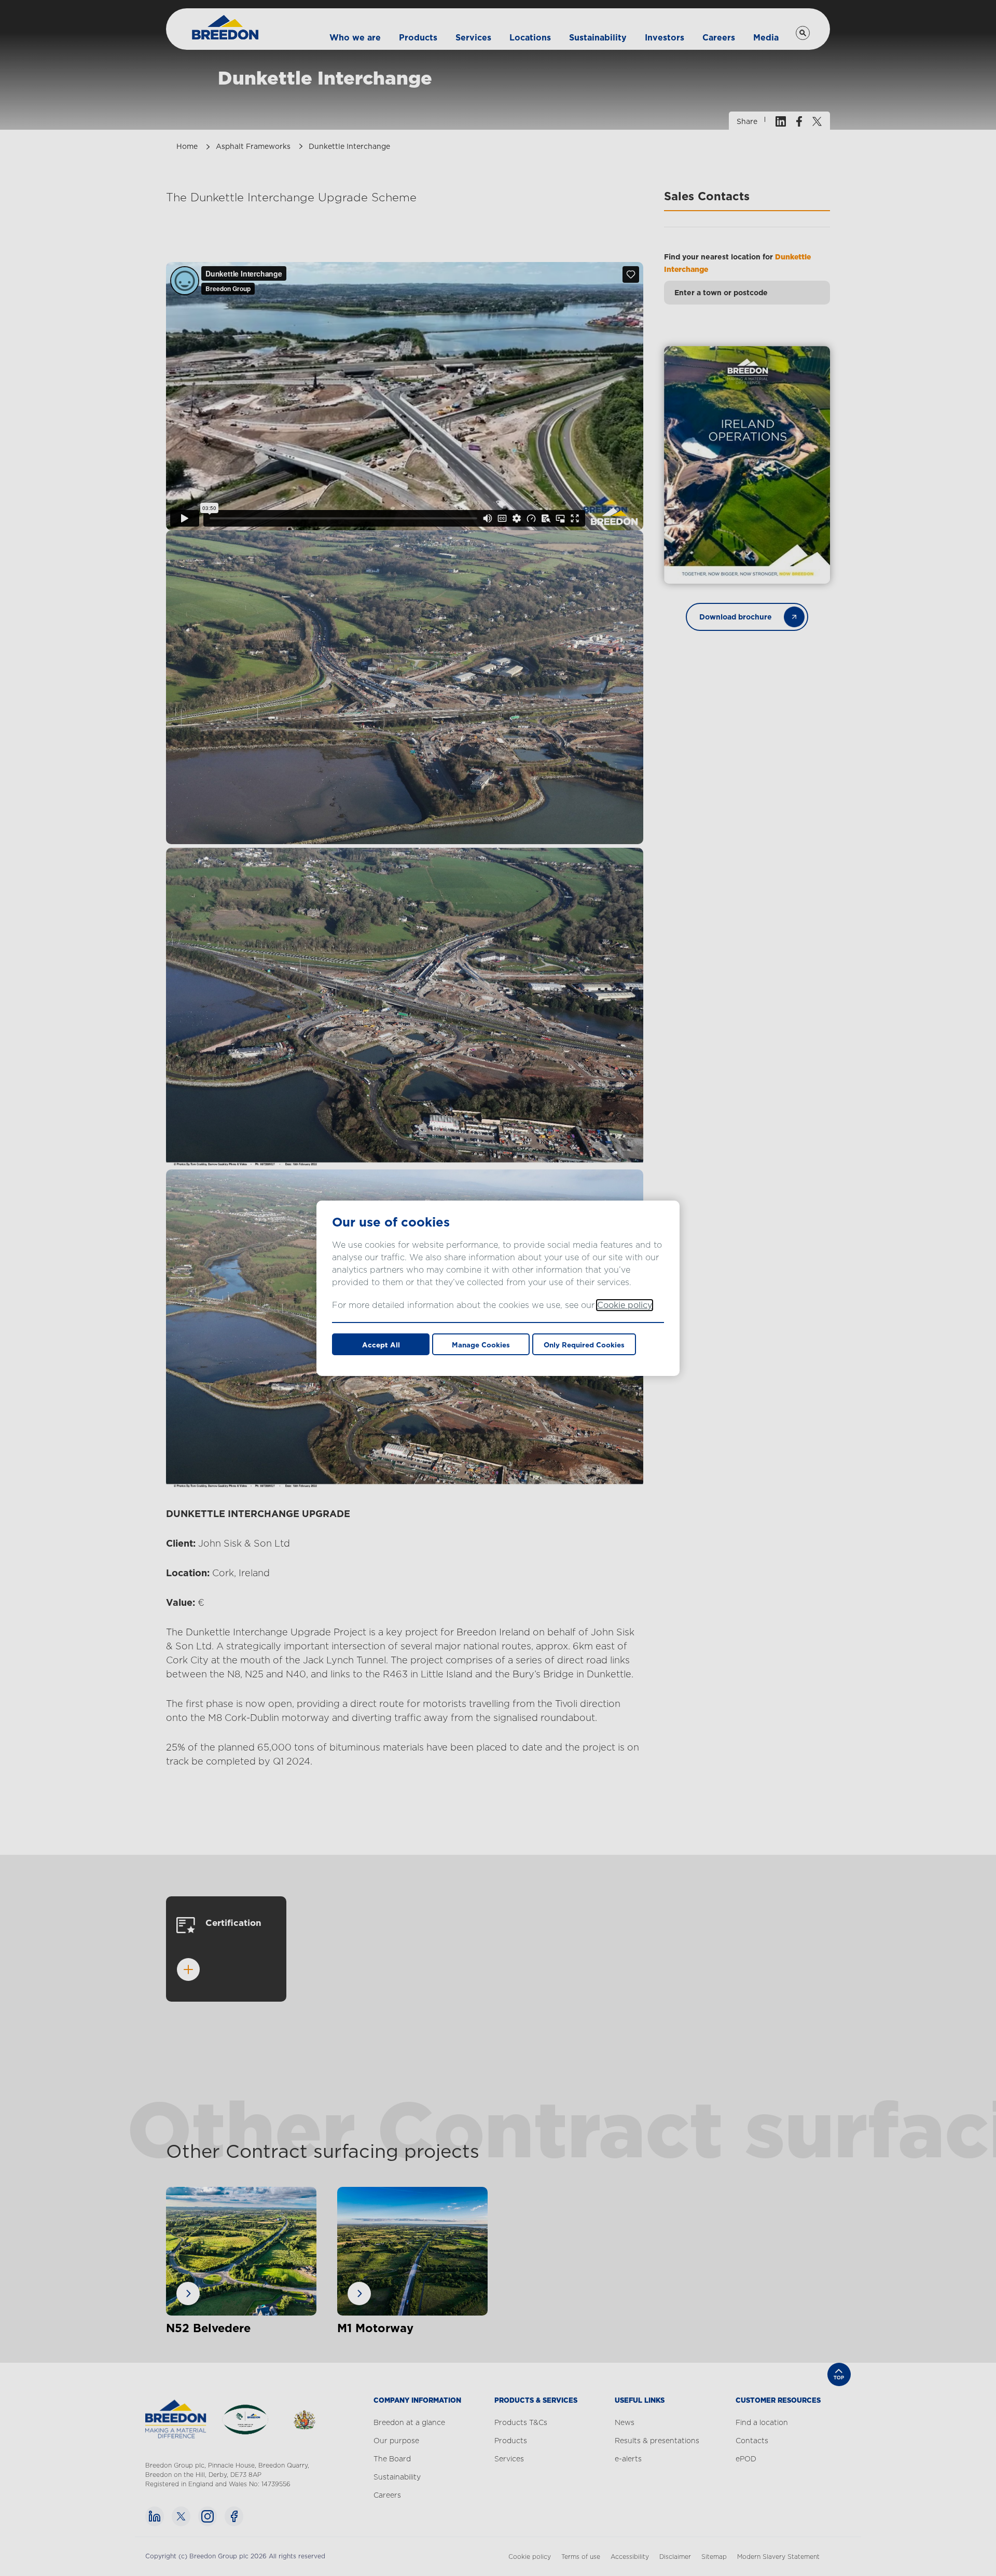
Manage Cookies (481, 1345)
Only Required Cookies (584, 1345)
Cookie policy (625, 1305)
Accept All (381, 1345)
